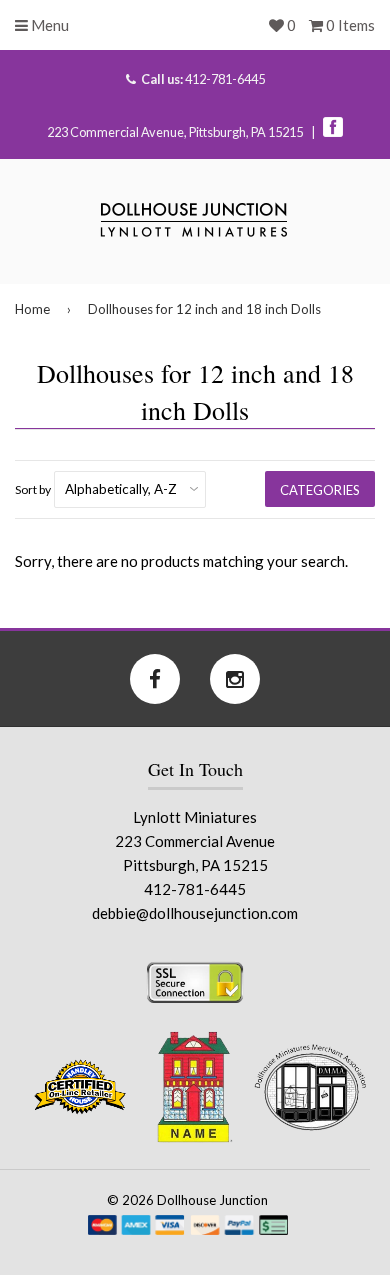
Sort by (33, 489)
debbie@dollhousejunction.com (195, 913)
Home (32, 309)
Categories (320, 490)
